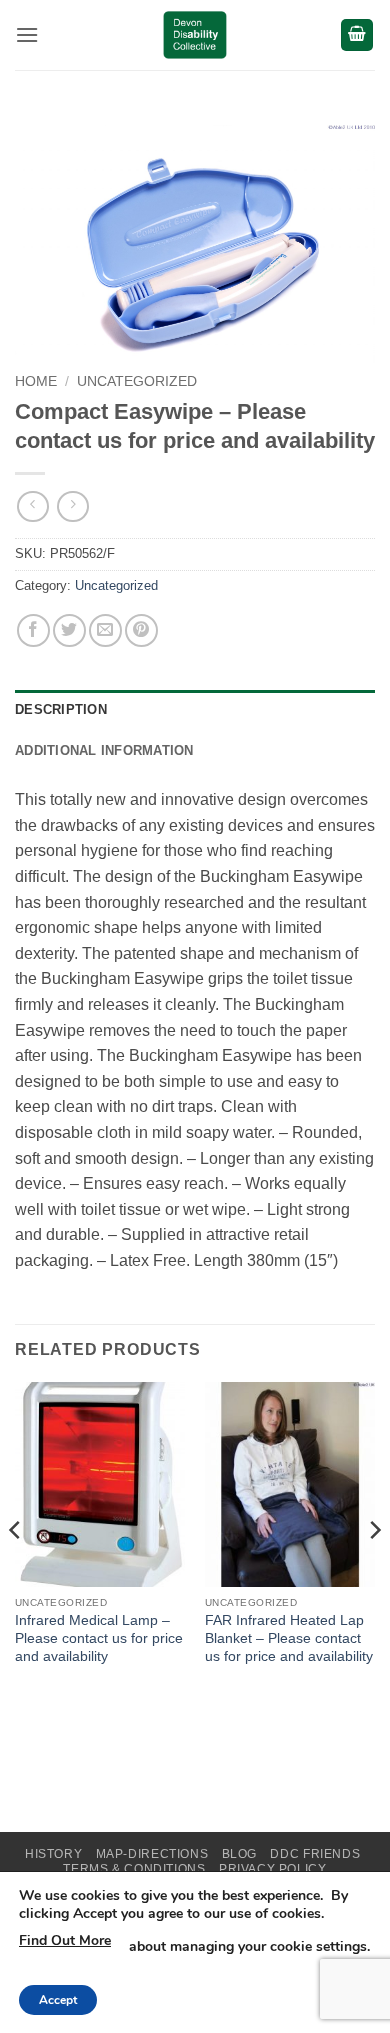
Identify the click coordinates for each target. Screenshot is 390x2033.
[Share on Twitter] (69, 630)
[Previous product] (72, 506)
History (53, 1854)
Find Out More (65, 1940)
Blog (239, 1854)
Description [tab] (61, 709)
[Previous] (16, 1570)
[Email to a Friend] (105, 630)
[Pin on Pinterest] (141, 630)
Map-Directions (152, 1854)
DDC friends (315, 1854)
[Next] (374, 1570)
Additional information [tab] (104, 750)
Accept (58, 2000)
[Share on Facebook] (33, 630)
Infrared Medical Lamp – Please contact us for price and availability (99, 1638)
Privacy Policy (273, 1869)
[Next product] (32, 506)
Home (36, 381)
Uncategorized (137, 381)
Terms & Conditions (134, 1869)
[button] (27, 34)
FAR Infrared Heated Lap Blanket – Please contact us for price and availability (289, 1638)
